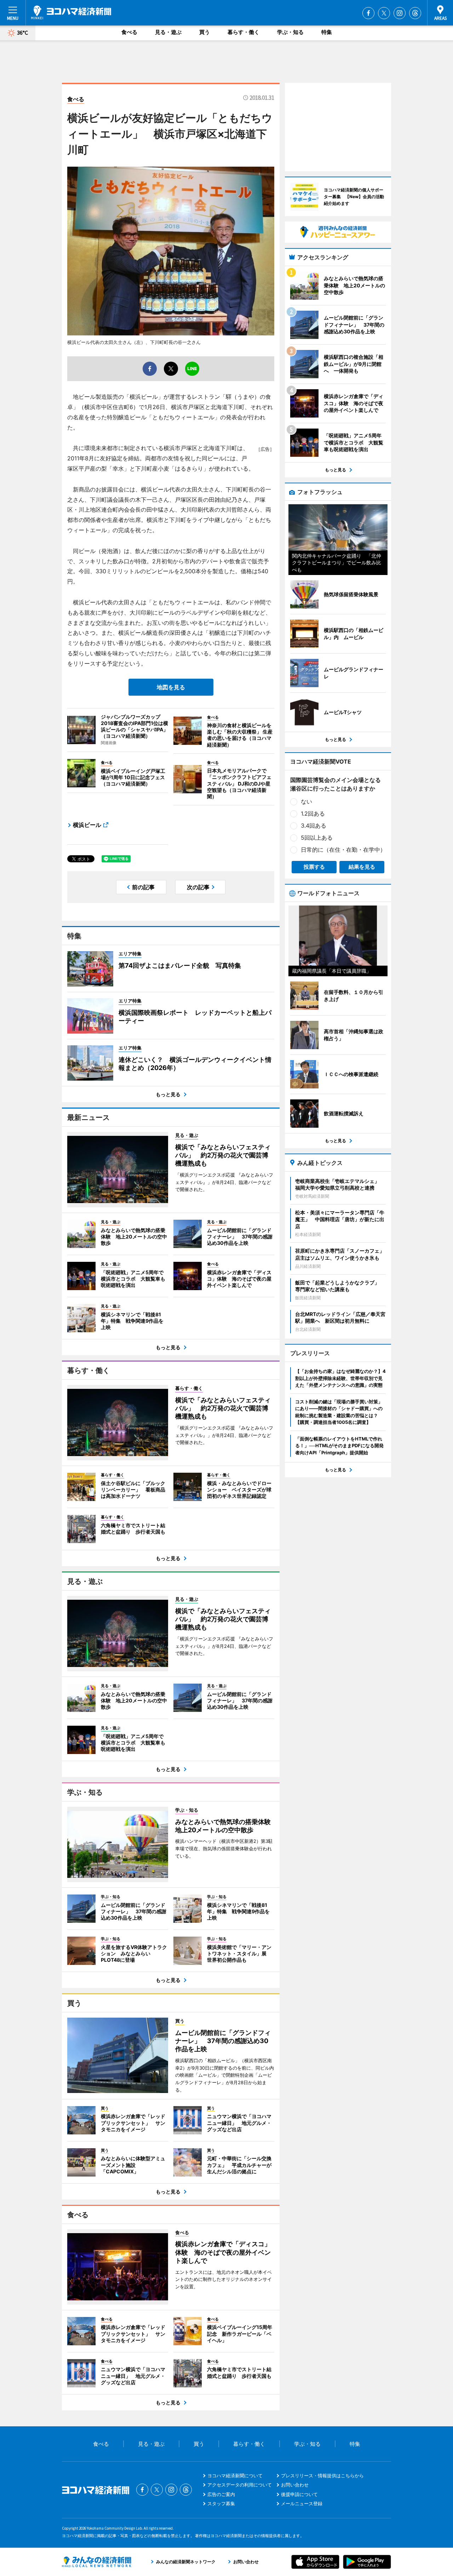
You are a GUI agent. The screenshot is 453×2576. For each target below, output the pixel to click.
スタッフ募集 (221, 2503)
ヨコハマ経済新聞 (71, 12)
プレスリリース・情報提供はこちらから (322, 2476)
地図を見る (171, 687)
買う (205, 32)
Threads (415, 13)
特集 (327, 32)
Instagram (400, 13)
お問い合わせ (295, 2485)
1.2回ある (313, 813)
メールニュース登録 (302, 2503)
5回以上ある (317, 838)
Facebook (368, 13)
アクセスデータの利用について (240, 2485)
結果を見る (362, 867)
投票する (314, 867)
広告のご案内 (221, 2494)
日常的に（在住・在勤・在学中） (343, 850)
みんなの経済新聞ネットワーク (97, 2562)
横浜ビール (87, 825)
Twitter (384, 13)
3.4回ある (314, 826)
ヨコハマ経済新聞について (235, 2476)
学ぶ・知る (290, 32)
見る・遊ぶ (168, 32)
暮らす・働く (243, 32)
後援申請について (299, 2494)
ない (306, 801)
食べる (129, 32)
